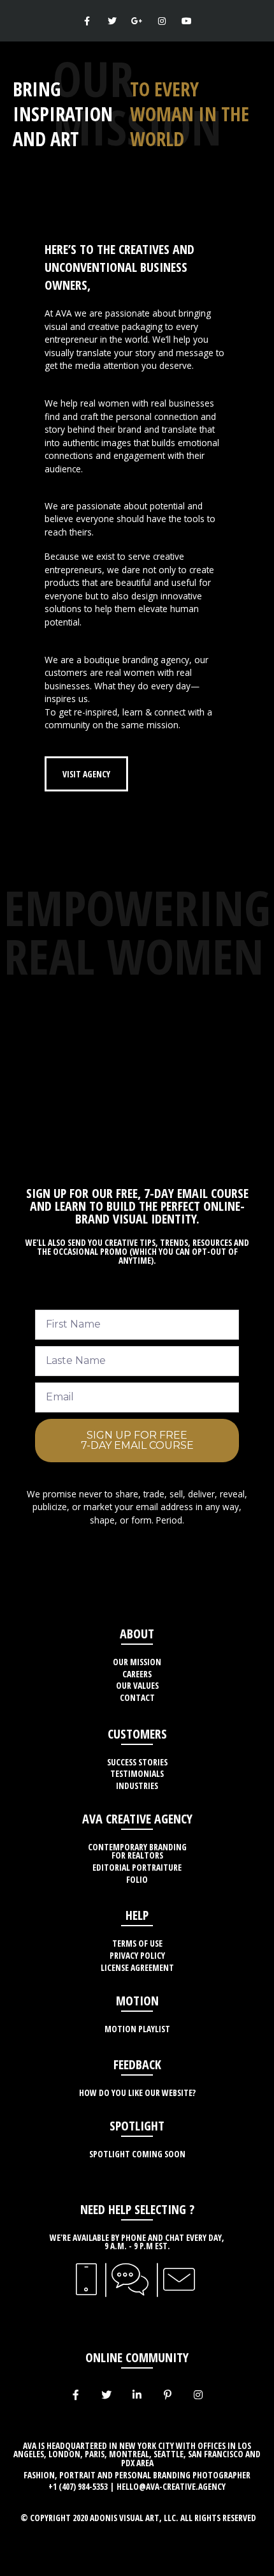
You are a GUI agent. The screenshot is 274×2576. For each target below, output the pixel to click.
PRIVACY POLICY (137, 1955)
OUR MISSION (137, 1662)
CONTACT (137, 1697)
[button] (86, 774)
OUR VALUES (137, 1685)
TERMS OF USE (137, 1943)
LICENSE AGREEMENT (137, 1967)
